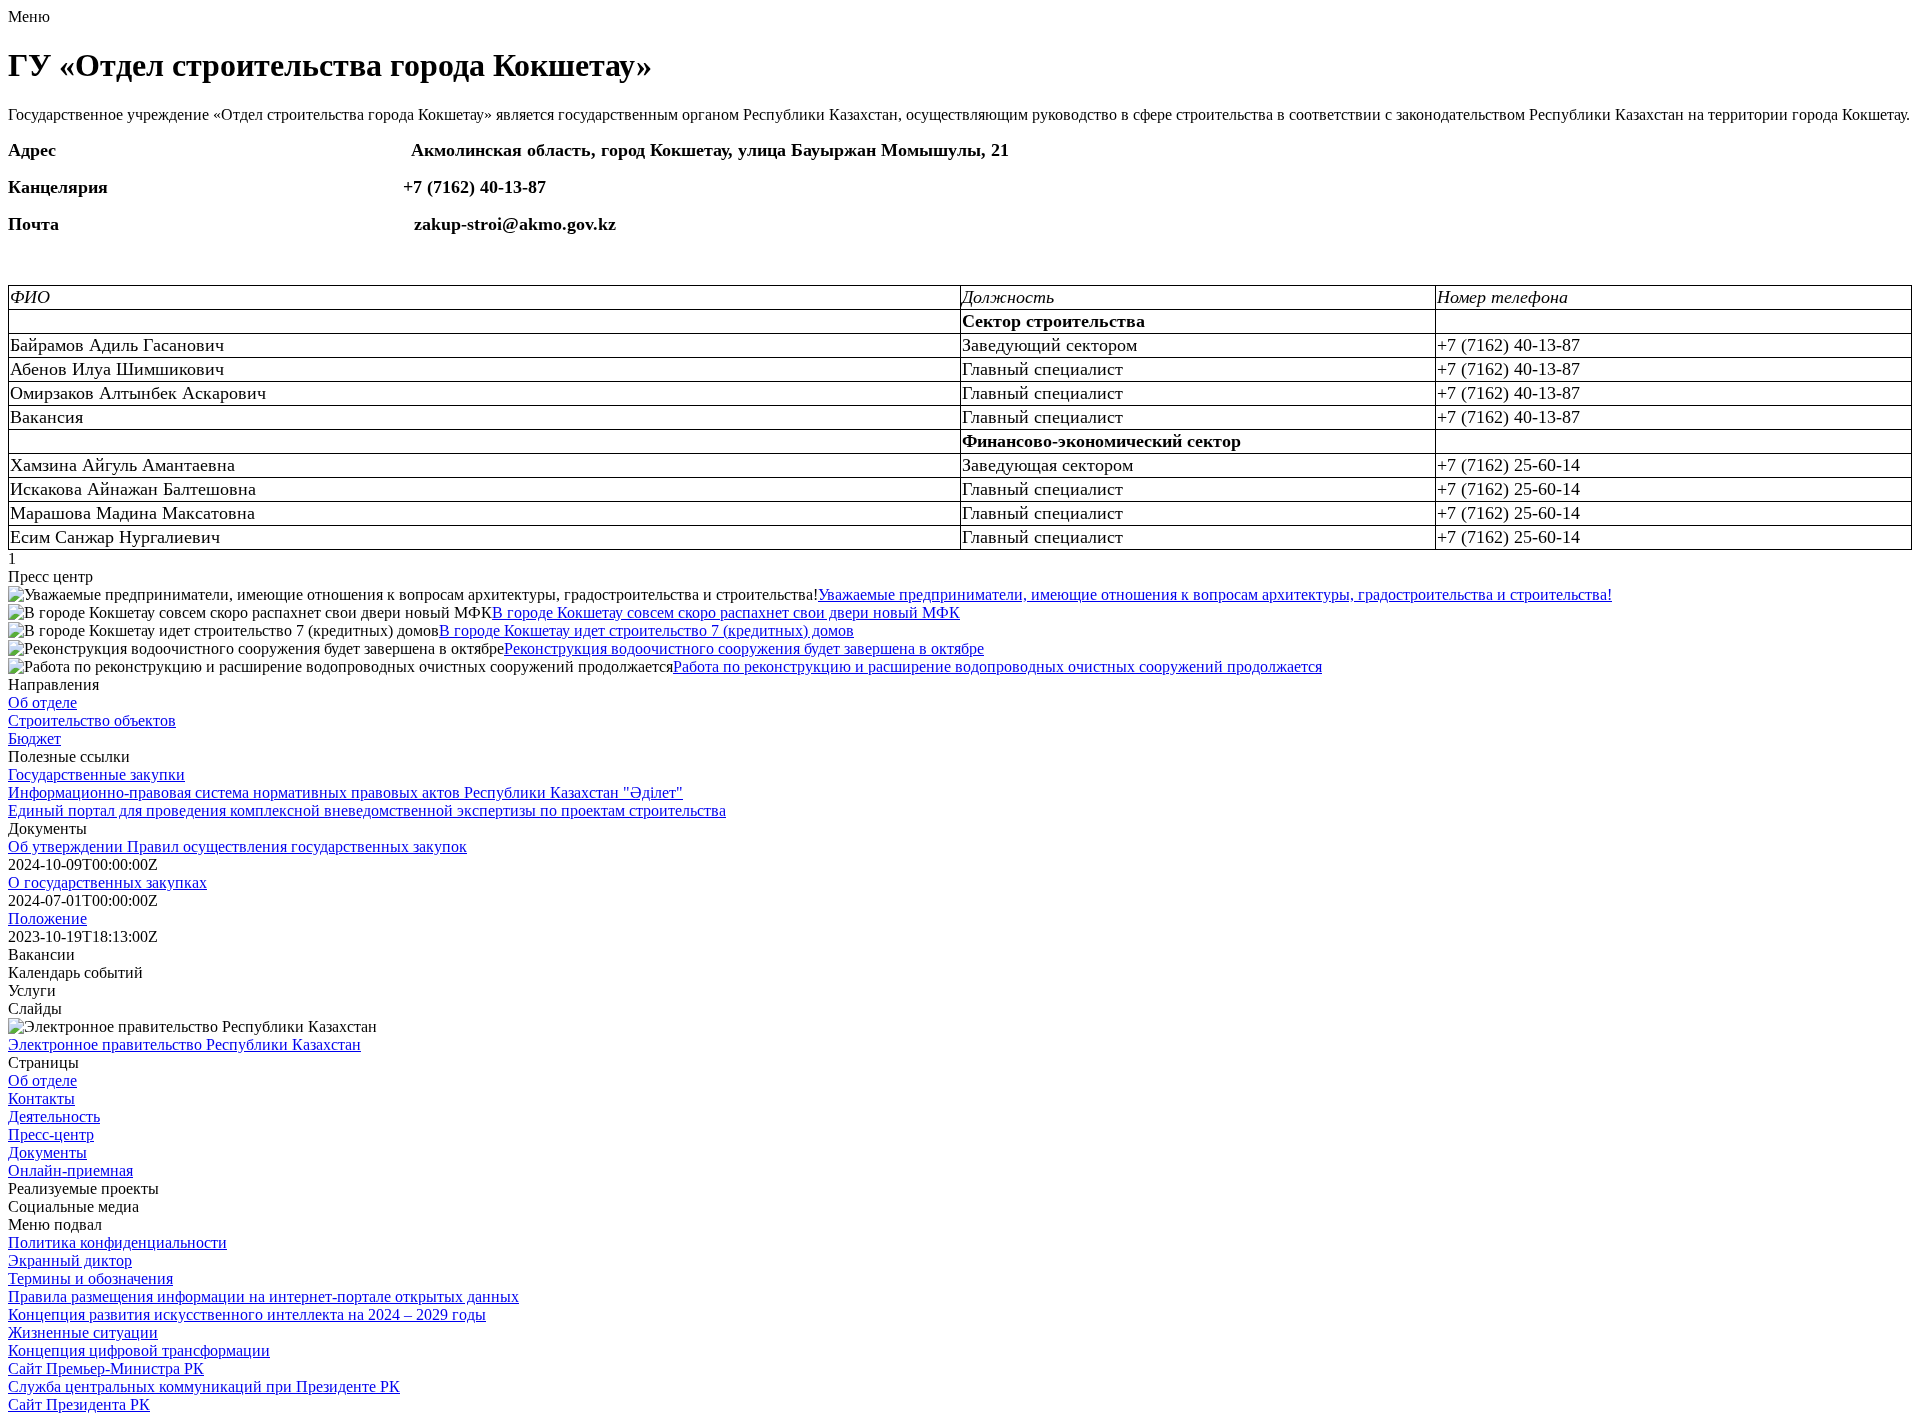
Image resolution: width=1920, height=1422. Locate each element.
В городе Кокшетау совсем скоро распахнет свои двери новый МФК (726, 612)
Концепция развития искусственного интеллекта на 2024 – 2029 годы (247, 1314)
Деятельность (54, 1116)
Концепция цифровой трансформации (139, 1350)
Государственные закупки (96, 774)
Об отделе (42, 702)
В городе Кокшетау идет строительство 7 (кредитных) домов (646, 630)
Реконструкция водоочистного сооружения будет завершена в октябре (744, 648)
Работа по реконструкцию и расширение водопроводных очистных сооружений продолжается (997, 666)
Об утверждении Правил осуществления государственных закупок (237, 846)
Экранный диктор (70, 1260)
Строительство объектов (92, 720)
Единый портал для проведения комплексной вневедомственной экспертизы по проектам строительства (367, 810)
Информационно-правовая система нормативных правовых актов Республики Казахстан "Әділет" (345, 792)
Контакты (41, 1098)
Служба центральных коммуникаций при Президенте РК (204, 1386)
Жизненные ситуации (83, 1332)
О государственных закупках (107, 882)
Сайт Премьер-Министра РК (106, 1368)
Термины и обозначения (90, 1278)
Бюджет (34, 738)
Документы (47, 1152)
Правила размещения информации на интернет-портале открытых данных (263, 1296)
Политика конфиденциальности (117, 1242)
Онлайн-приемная (70, 1170)
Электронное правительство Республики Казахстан (184, 1044)
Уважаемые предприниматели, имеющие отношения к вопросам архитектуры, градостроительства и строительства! (1215, 594)
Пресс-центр (51, 1134)
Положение (47, 918)
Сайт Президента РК (79, 1404)
